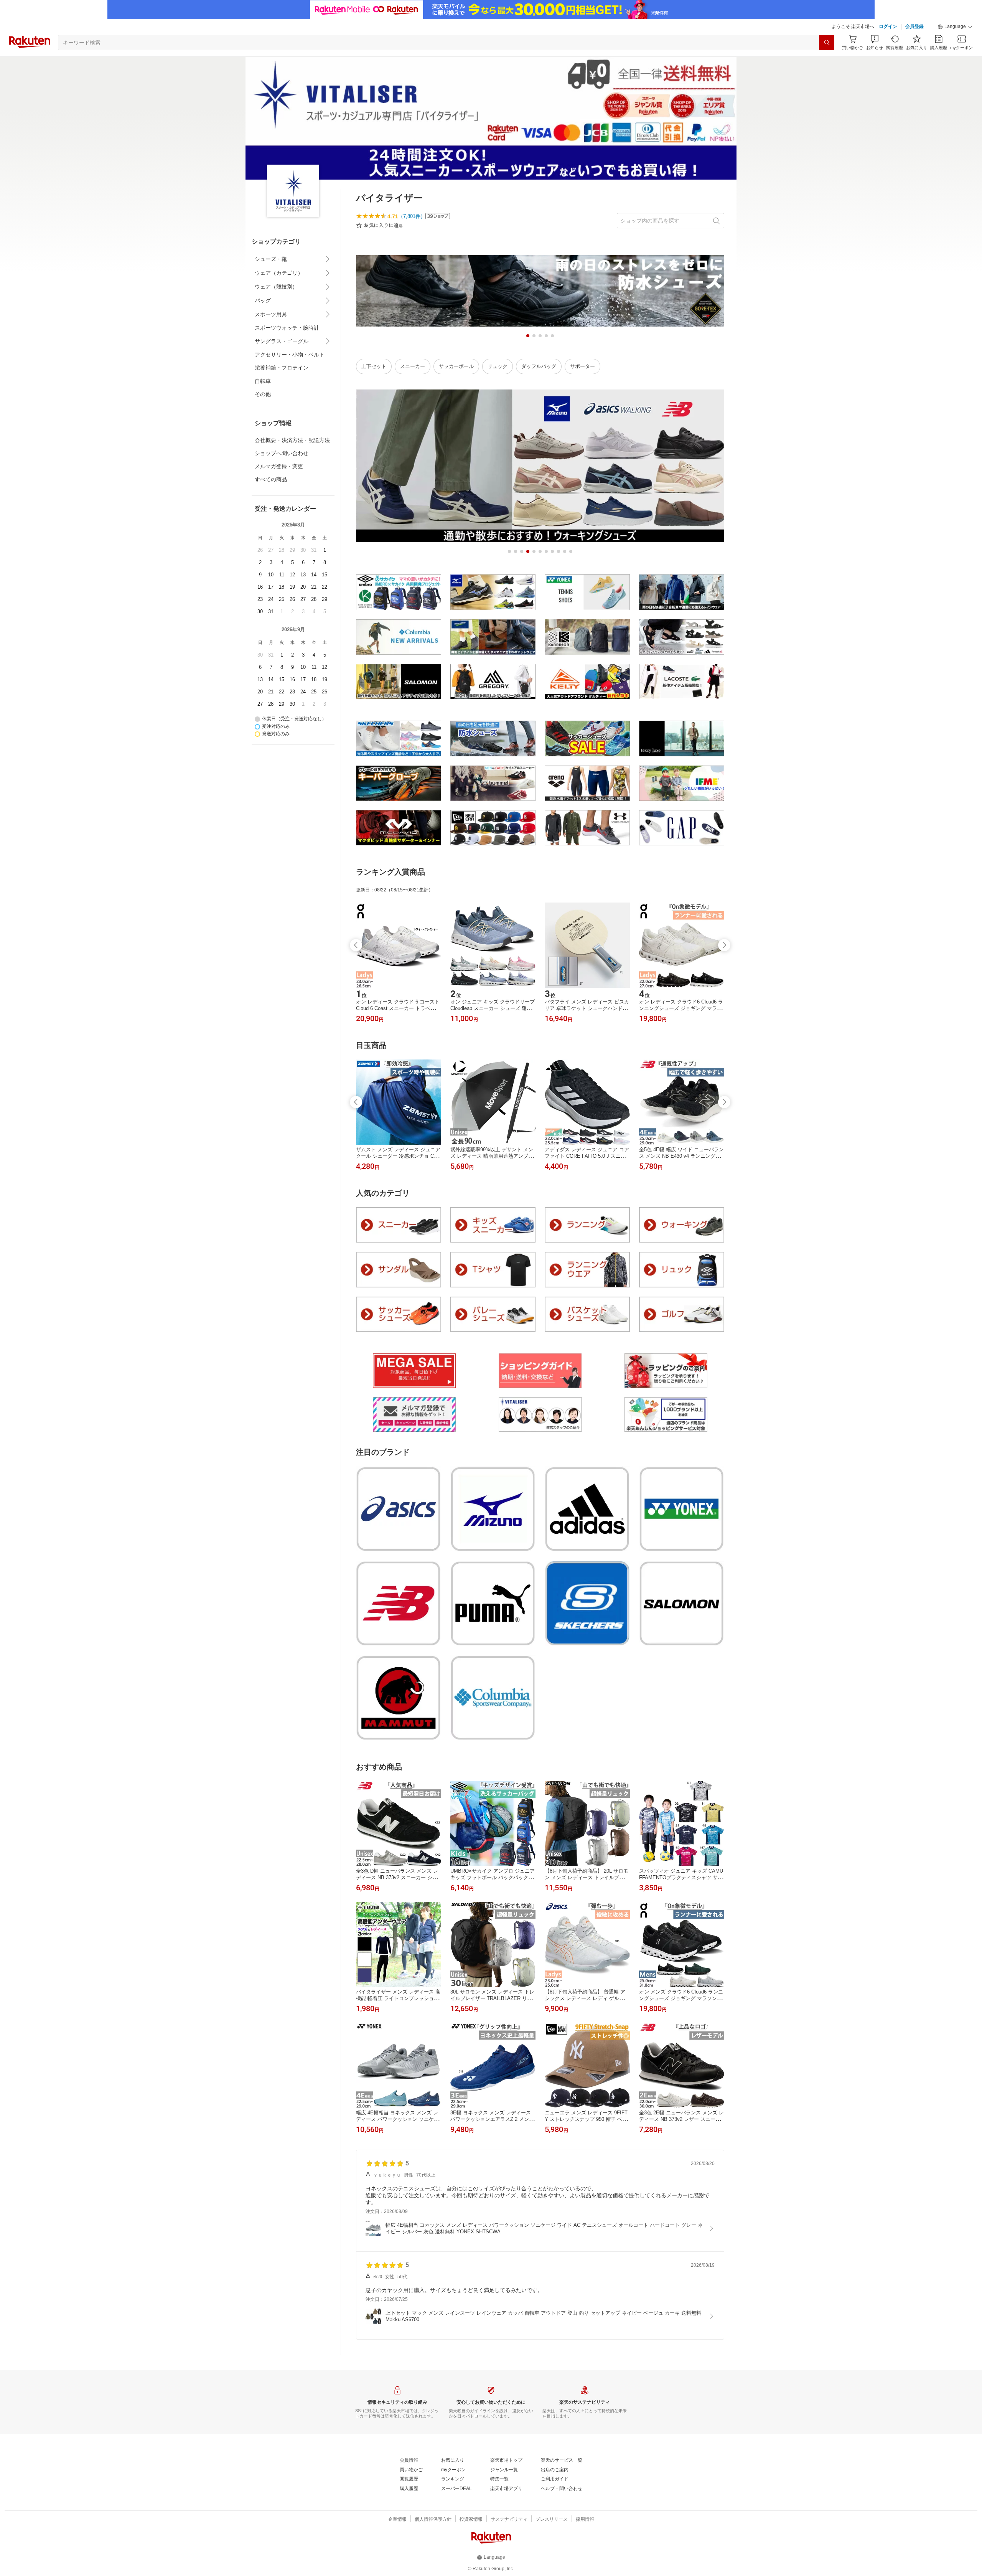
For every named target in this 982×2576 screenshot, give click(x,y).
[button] (955, 27)
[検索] (827, 43)
